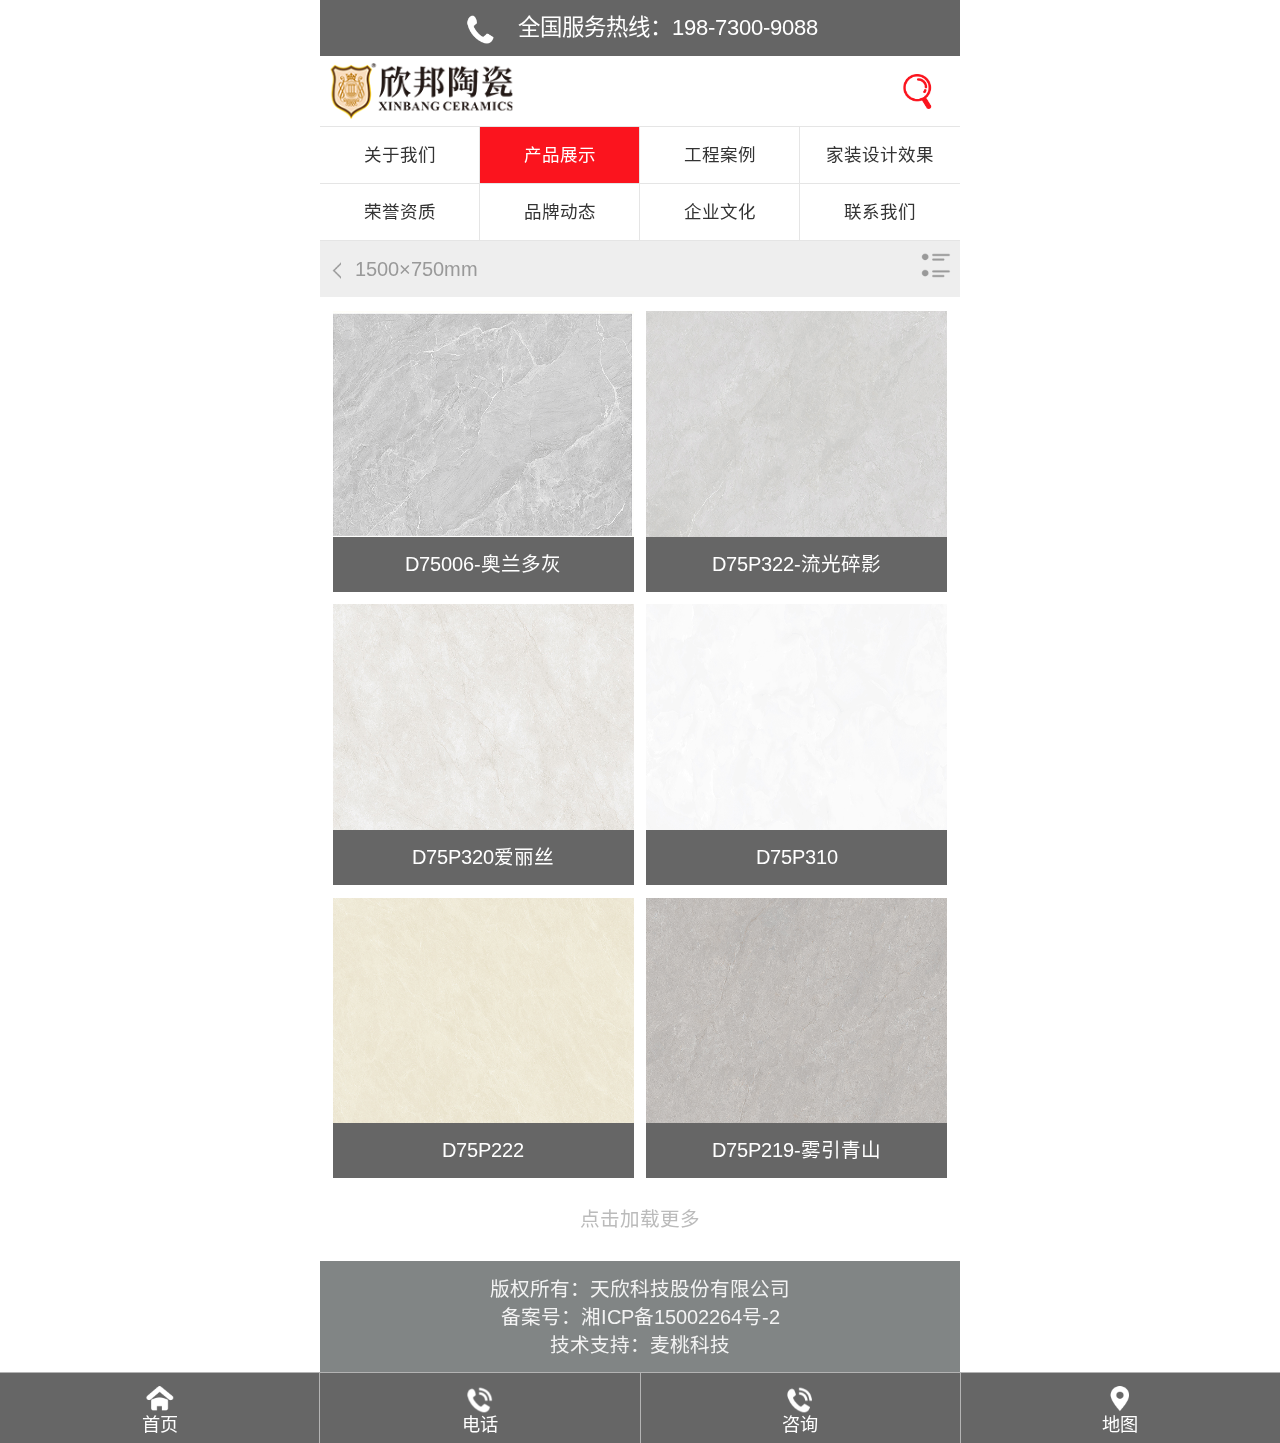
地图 (1120, 1425)
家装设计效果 (880, 155)
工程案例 (720, 155)
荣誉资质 (400, 212)
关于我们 (400, 155)
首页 (160, 1425)
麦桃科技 (690, 1345)
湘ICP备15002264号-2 (680, 1317)
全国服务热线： (668, 27)
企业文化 (720, 212)
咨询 (800, 1425)
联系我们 (880, 212)
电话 (480, 1425)
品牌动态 (560, 212)
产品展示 (560, 155)
